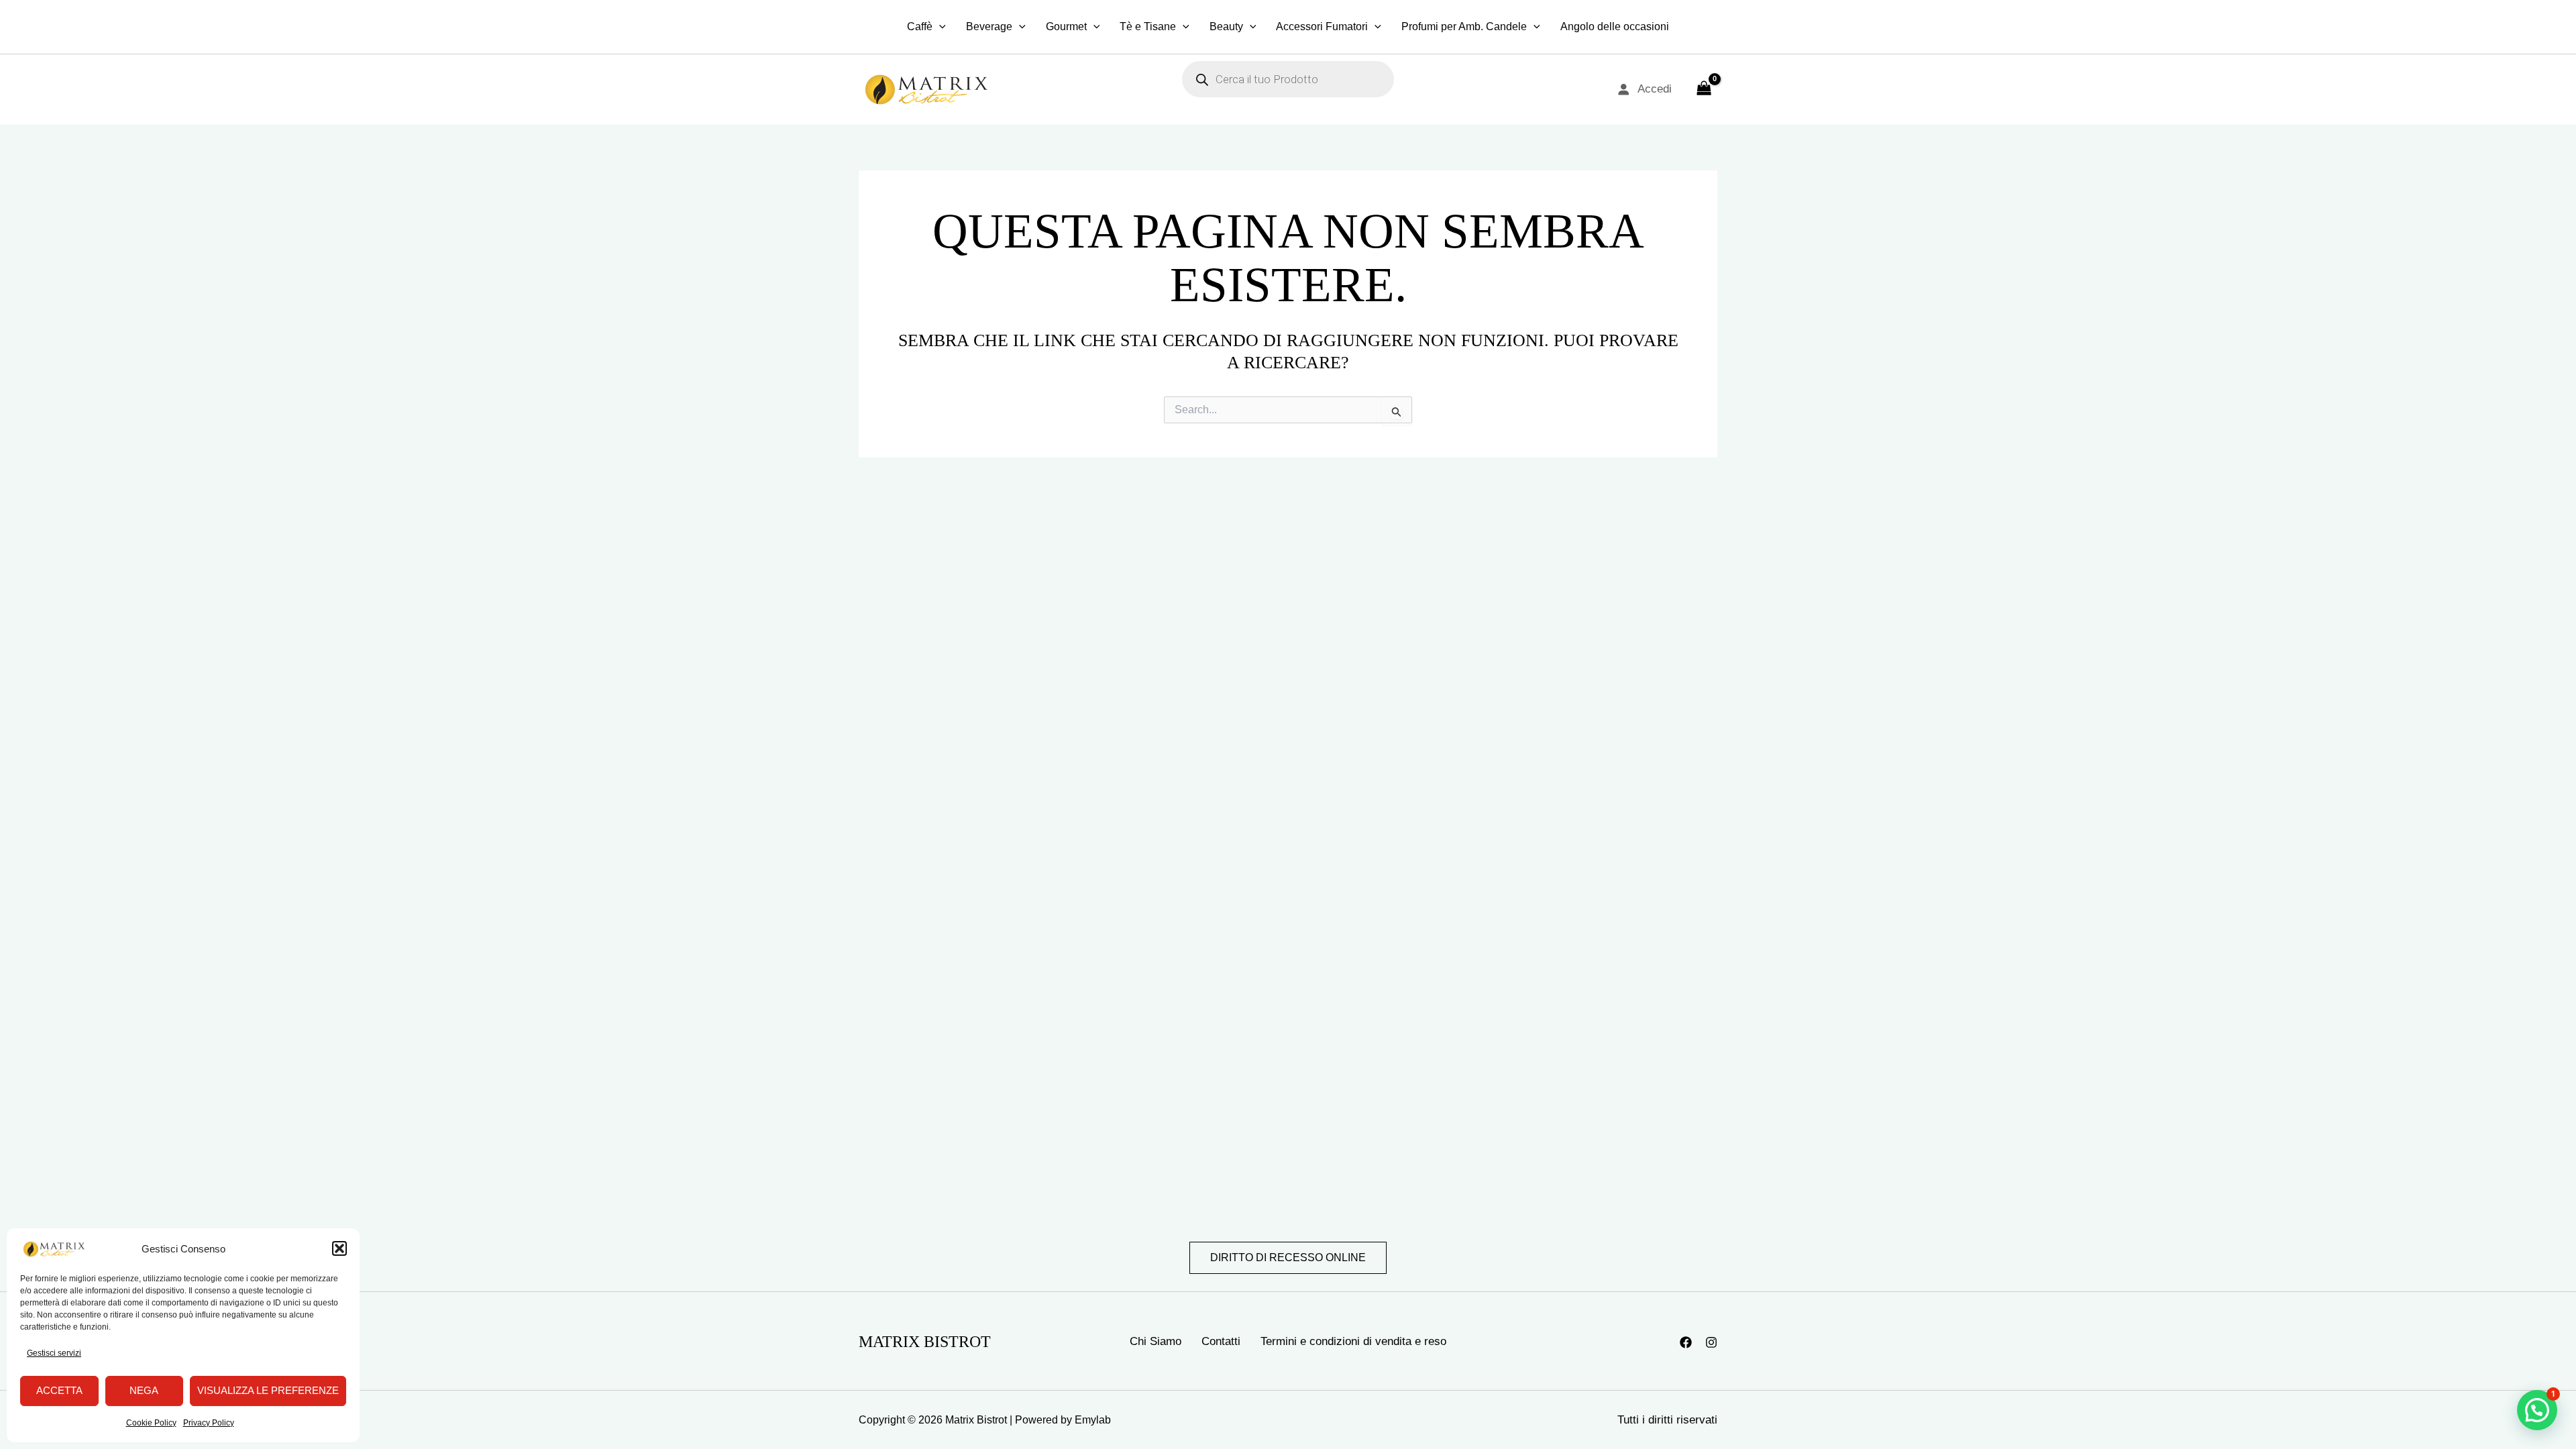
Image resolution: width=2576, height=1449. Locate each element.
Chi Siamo (1156, 1341)
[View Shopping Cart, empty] (1704, 89)
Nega (144, 1390)
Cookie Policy (151, 1423)
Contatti (1221, 1341)
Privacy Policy (209, 1423)
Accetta (59, 1390)
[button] (339, 1248)
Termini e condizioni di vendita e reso (1353, 1341)
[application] (939, 27)
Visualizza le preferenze (268, 1390)
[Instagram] (1711, 1342)
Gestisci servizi (54, 1353)
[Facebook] (1686, 1342)
